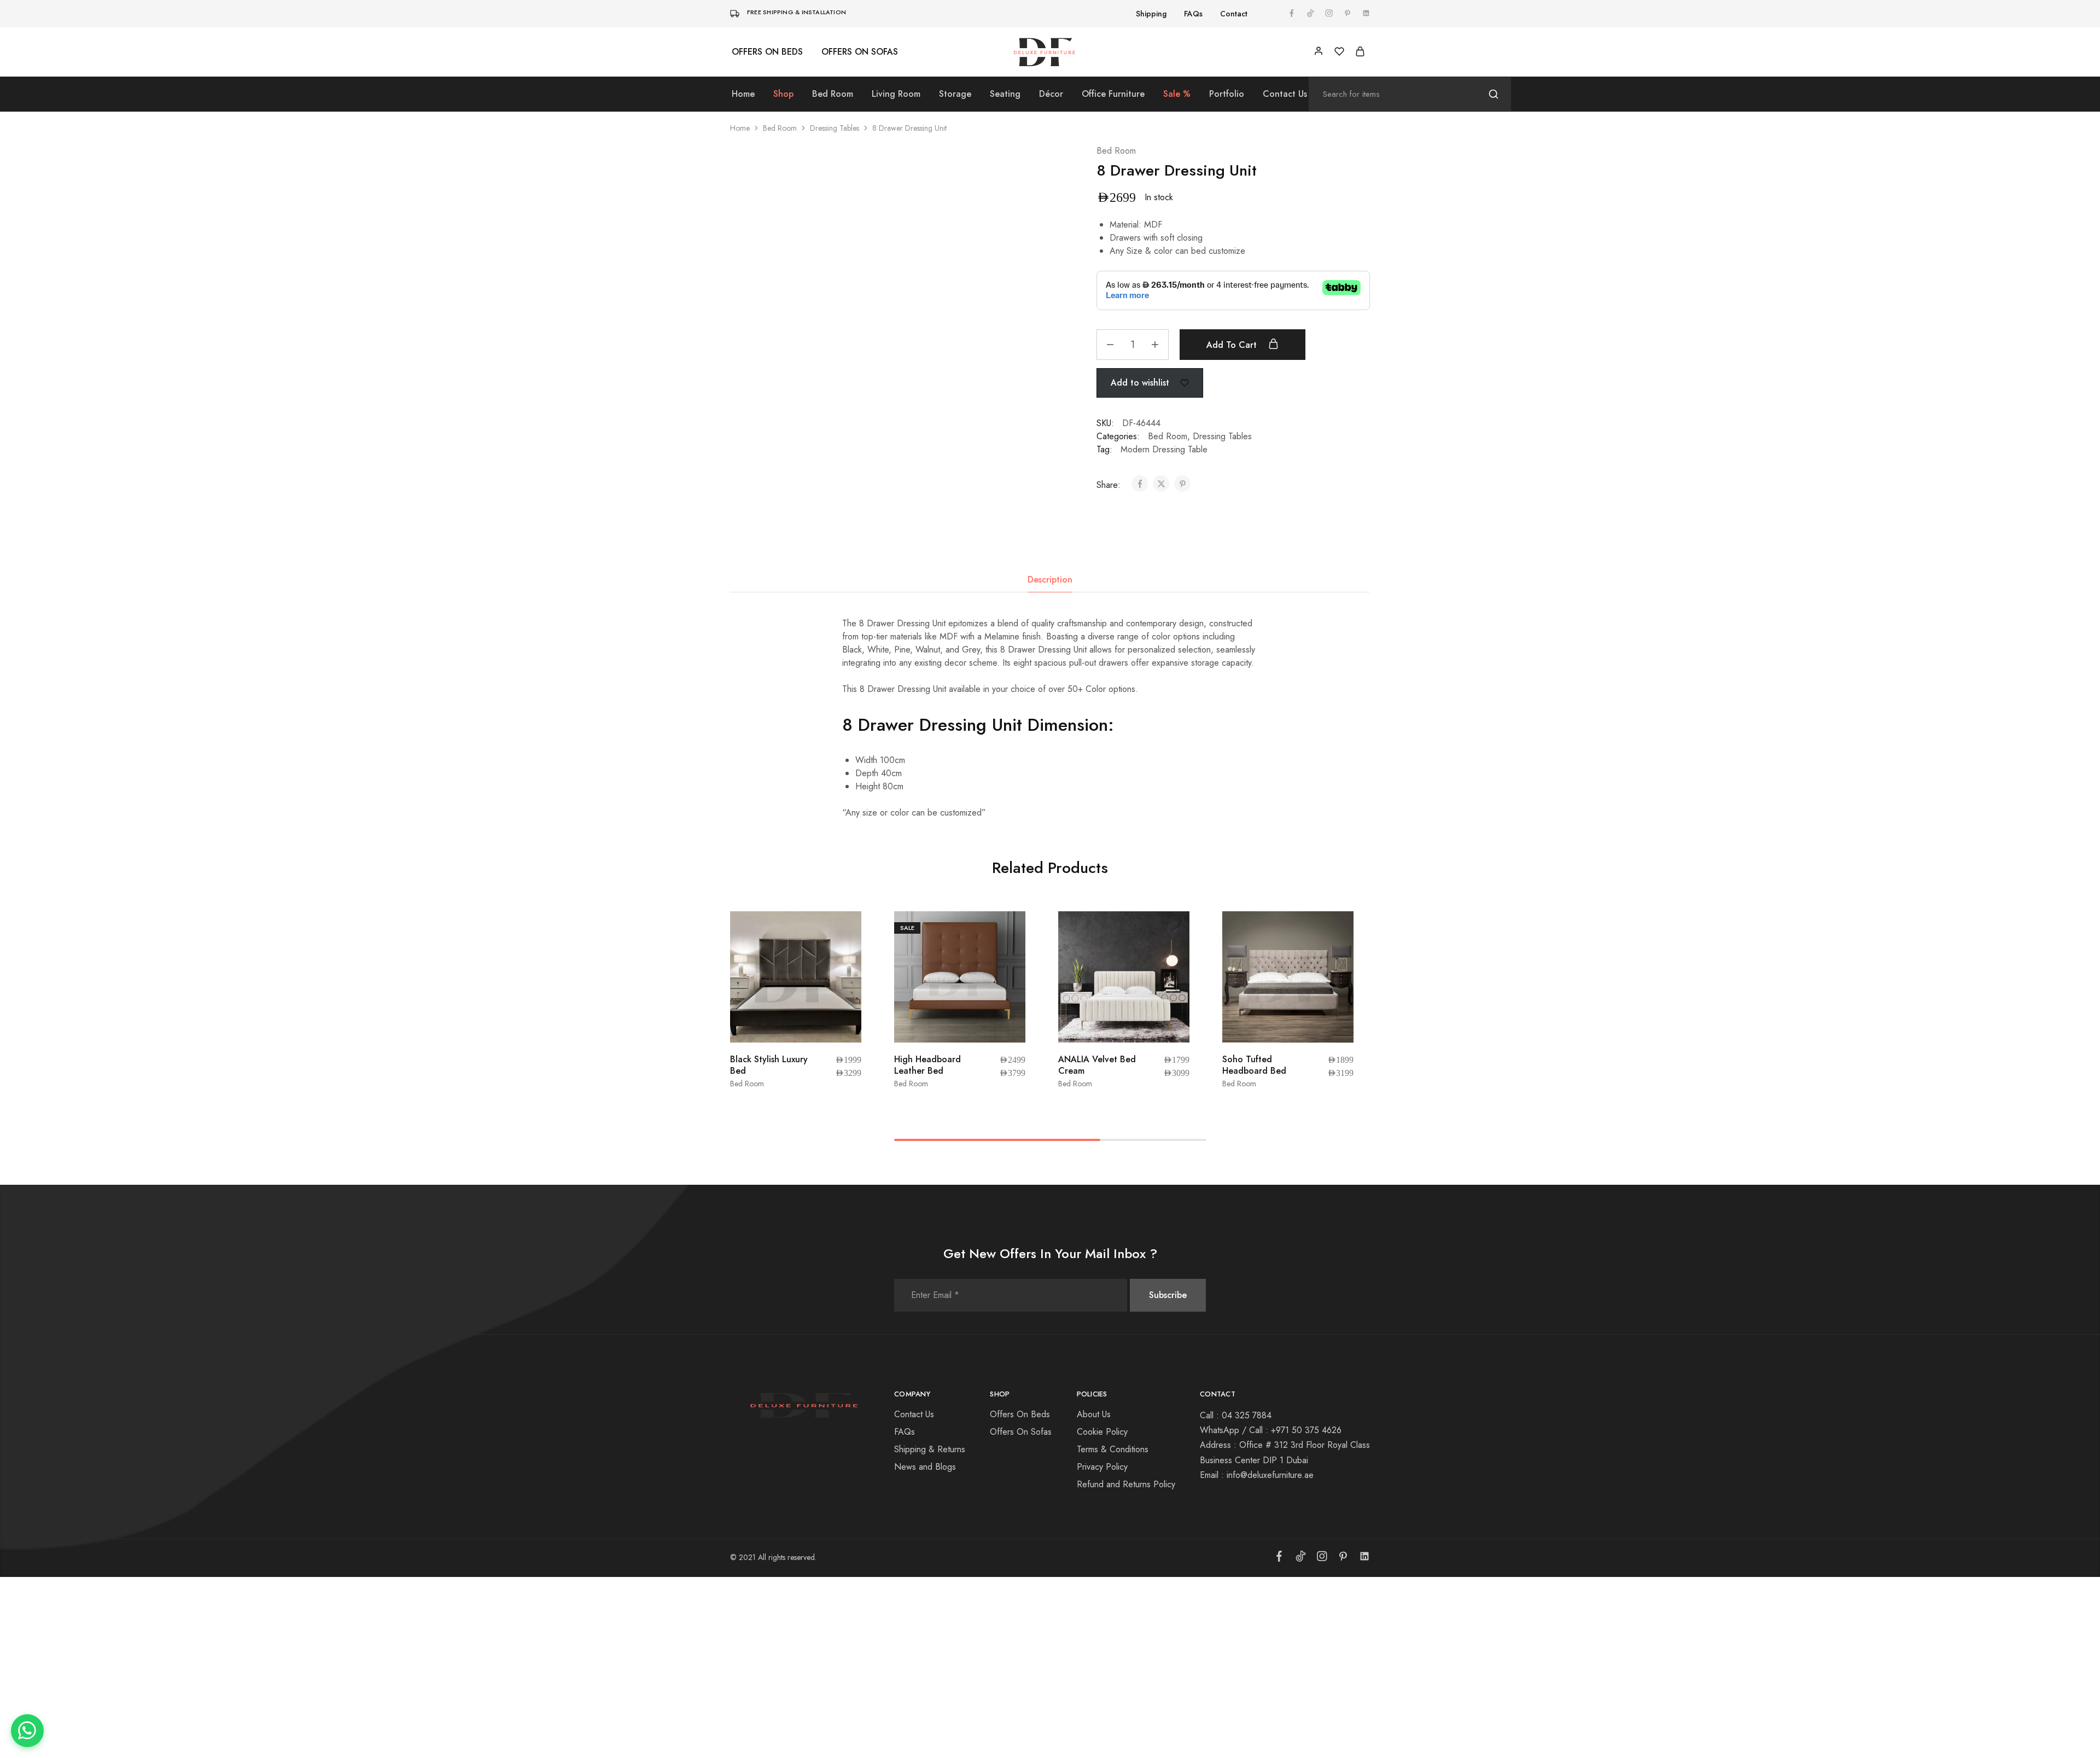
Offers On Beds (1020, 1414)
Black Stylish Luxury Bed (769, 1065)
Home (743, 94)
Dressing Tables (835, 128)
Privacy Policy (1102, 1467)
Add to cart (1233, 345)
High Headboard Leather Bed (927, 1065)
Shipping (1151, 14)
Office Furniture (1113, 94)
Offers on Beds (767, 52)
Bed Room (780, 128)
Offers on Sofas (860, 52)
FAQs (1193, 14)
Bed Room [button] (833, 94)
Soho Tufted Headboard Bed (1254, 1065)
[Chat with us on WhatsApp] (27, 1731)
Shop (783, 94)
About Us (1094, 1414)
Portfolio (1227, 94)
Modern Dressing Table (1164, 449)
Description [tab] (1050, 580)
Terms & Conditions (1113, 1449)
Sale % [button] (1177, 94)
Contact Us (1285, 94)
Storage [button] (955, 94)
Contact (1234, 14)
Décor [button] (1051, 94)
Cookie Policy (1102, 1432)
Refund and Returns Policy (1126, 1484)
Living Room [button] (896, 94)
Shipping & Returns (930, 1449)
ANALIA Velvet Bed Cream (1097, 1065)
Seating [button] (1005, 94)
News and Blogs (925, 1467)
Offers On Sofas (1021, 1432)
